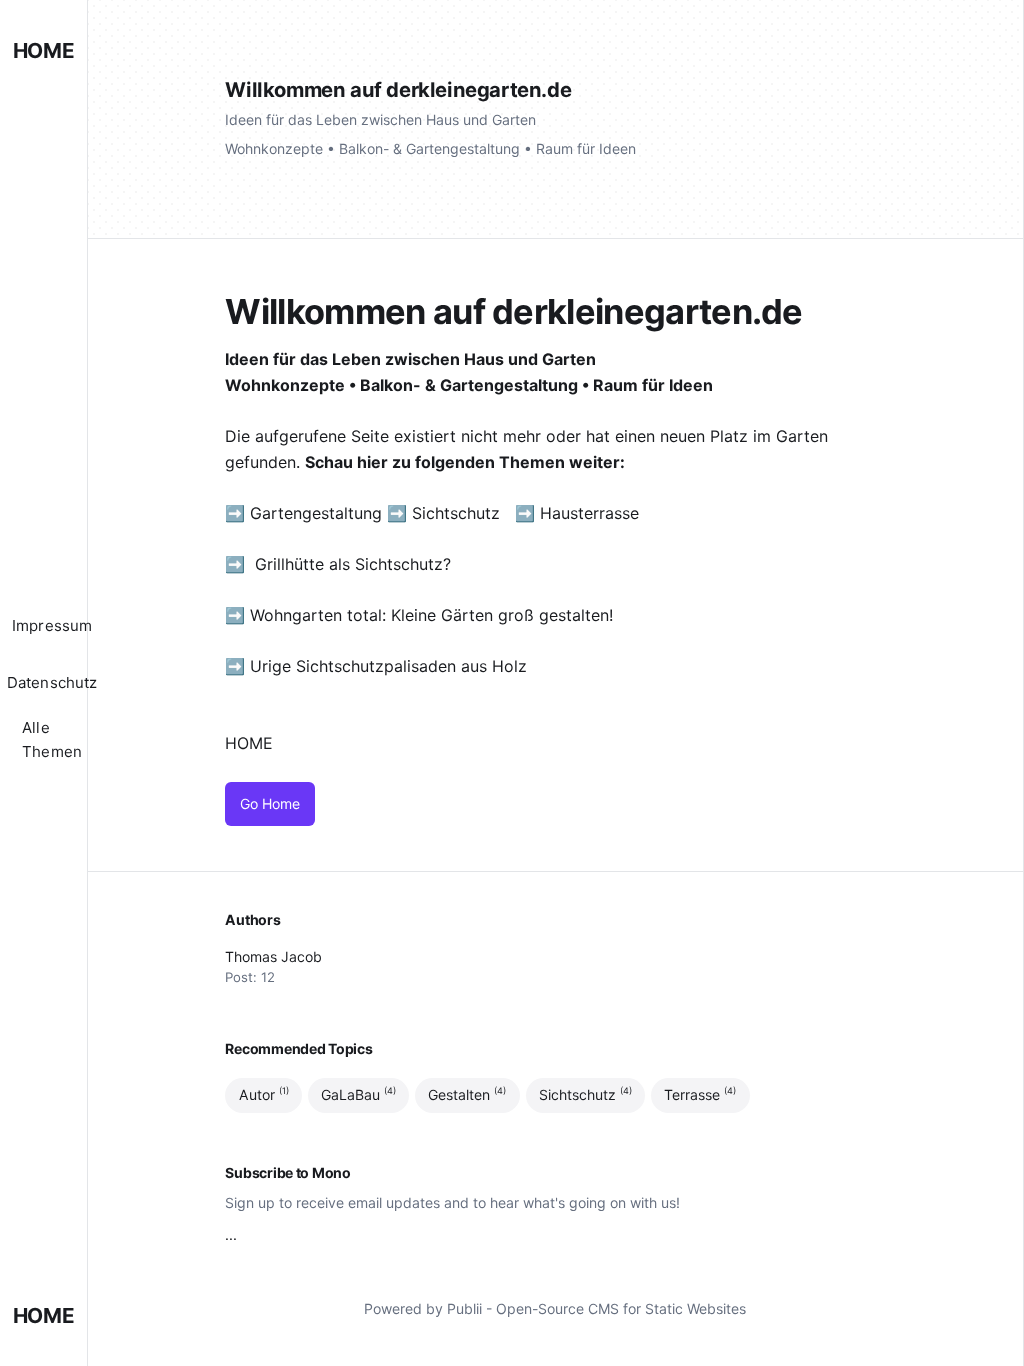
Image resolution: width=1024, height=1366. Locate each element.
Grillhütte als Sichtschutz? (353, 564)
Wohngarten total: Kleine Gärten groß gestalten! (431, 615)
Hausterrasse (592, 513)
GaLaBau (358, 1094)
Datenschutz (52, 682)
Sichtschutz (456, 513)
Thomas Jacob (273, 956)
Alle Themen (52, 739)
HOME (43, 50)
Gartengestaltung (316, 513)
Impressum (52, 625)
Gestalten (467, 1094)
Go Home (270, 803)
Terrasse (700, 1094)
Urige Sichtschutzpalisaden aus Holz (388, 666)
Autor (264, 1094)
